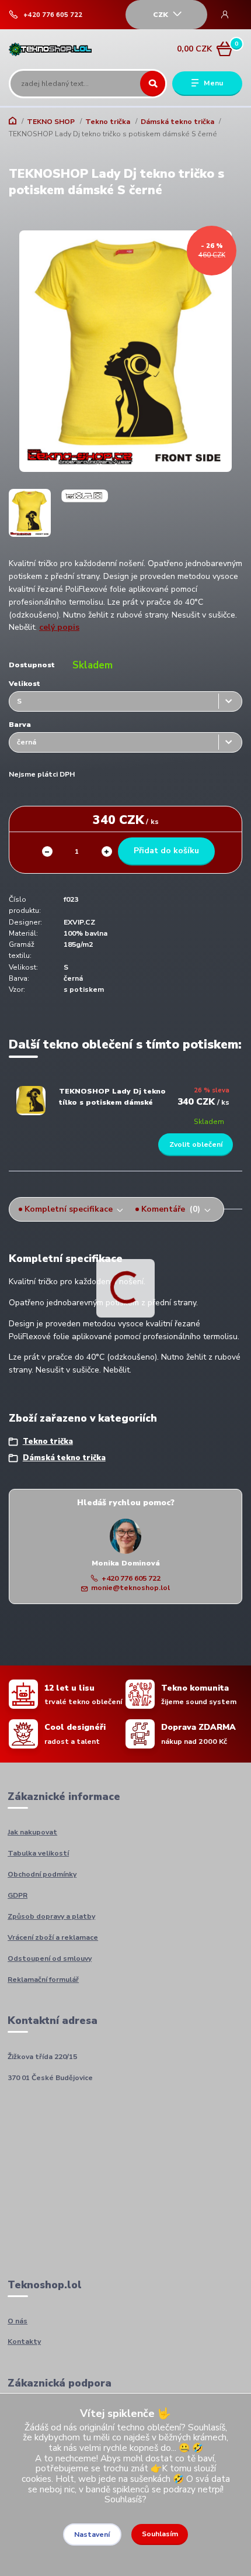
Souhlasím (160, 2534)
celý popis (59, 627)
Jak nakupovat (32, 1832)
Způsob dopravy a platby (51, 1916)
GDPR (18, 1895)
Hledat (153, 84)
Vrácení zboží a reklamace (53, 1937)
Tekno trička (108, 122)
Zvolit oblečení (196, 1144)
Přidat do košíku (166, 851)
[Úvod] (50, 49)
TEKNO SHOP (51, 122)
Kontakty (24, 2341)
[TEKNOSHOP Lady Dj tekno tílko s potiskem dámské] (31, 1101)
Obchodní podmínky (42, 1874)
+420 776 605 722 (53, 15)
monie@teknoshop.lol (130, 1588)
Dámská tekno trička (177, 122)
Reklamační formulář (43, 1980)
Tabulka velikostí (38, 1853)
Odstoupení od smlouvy (50, 1958)
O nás (18, 2321)
